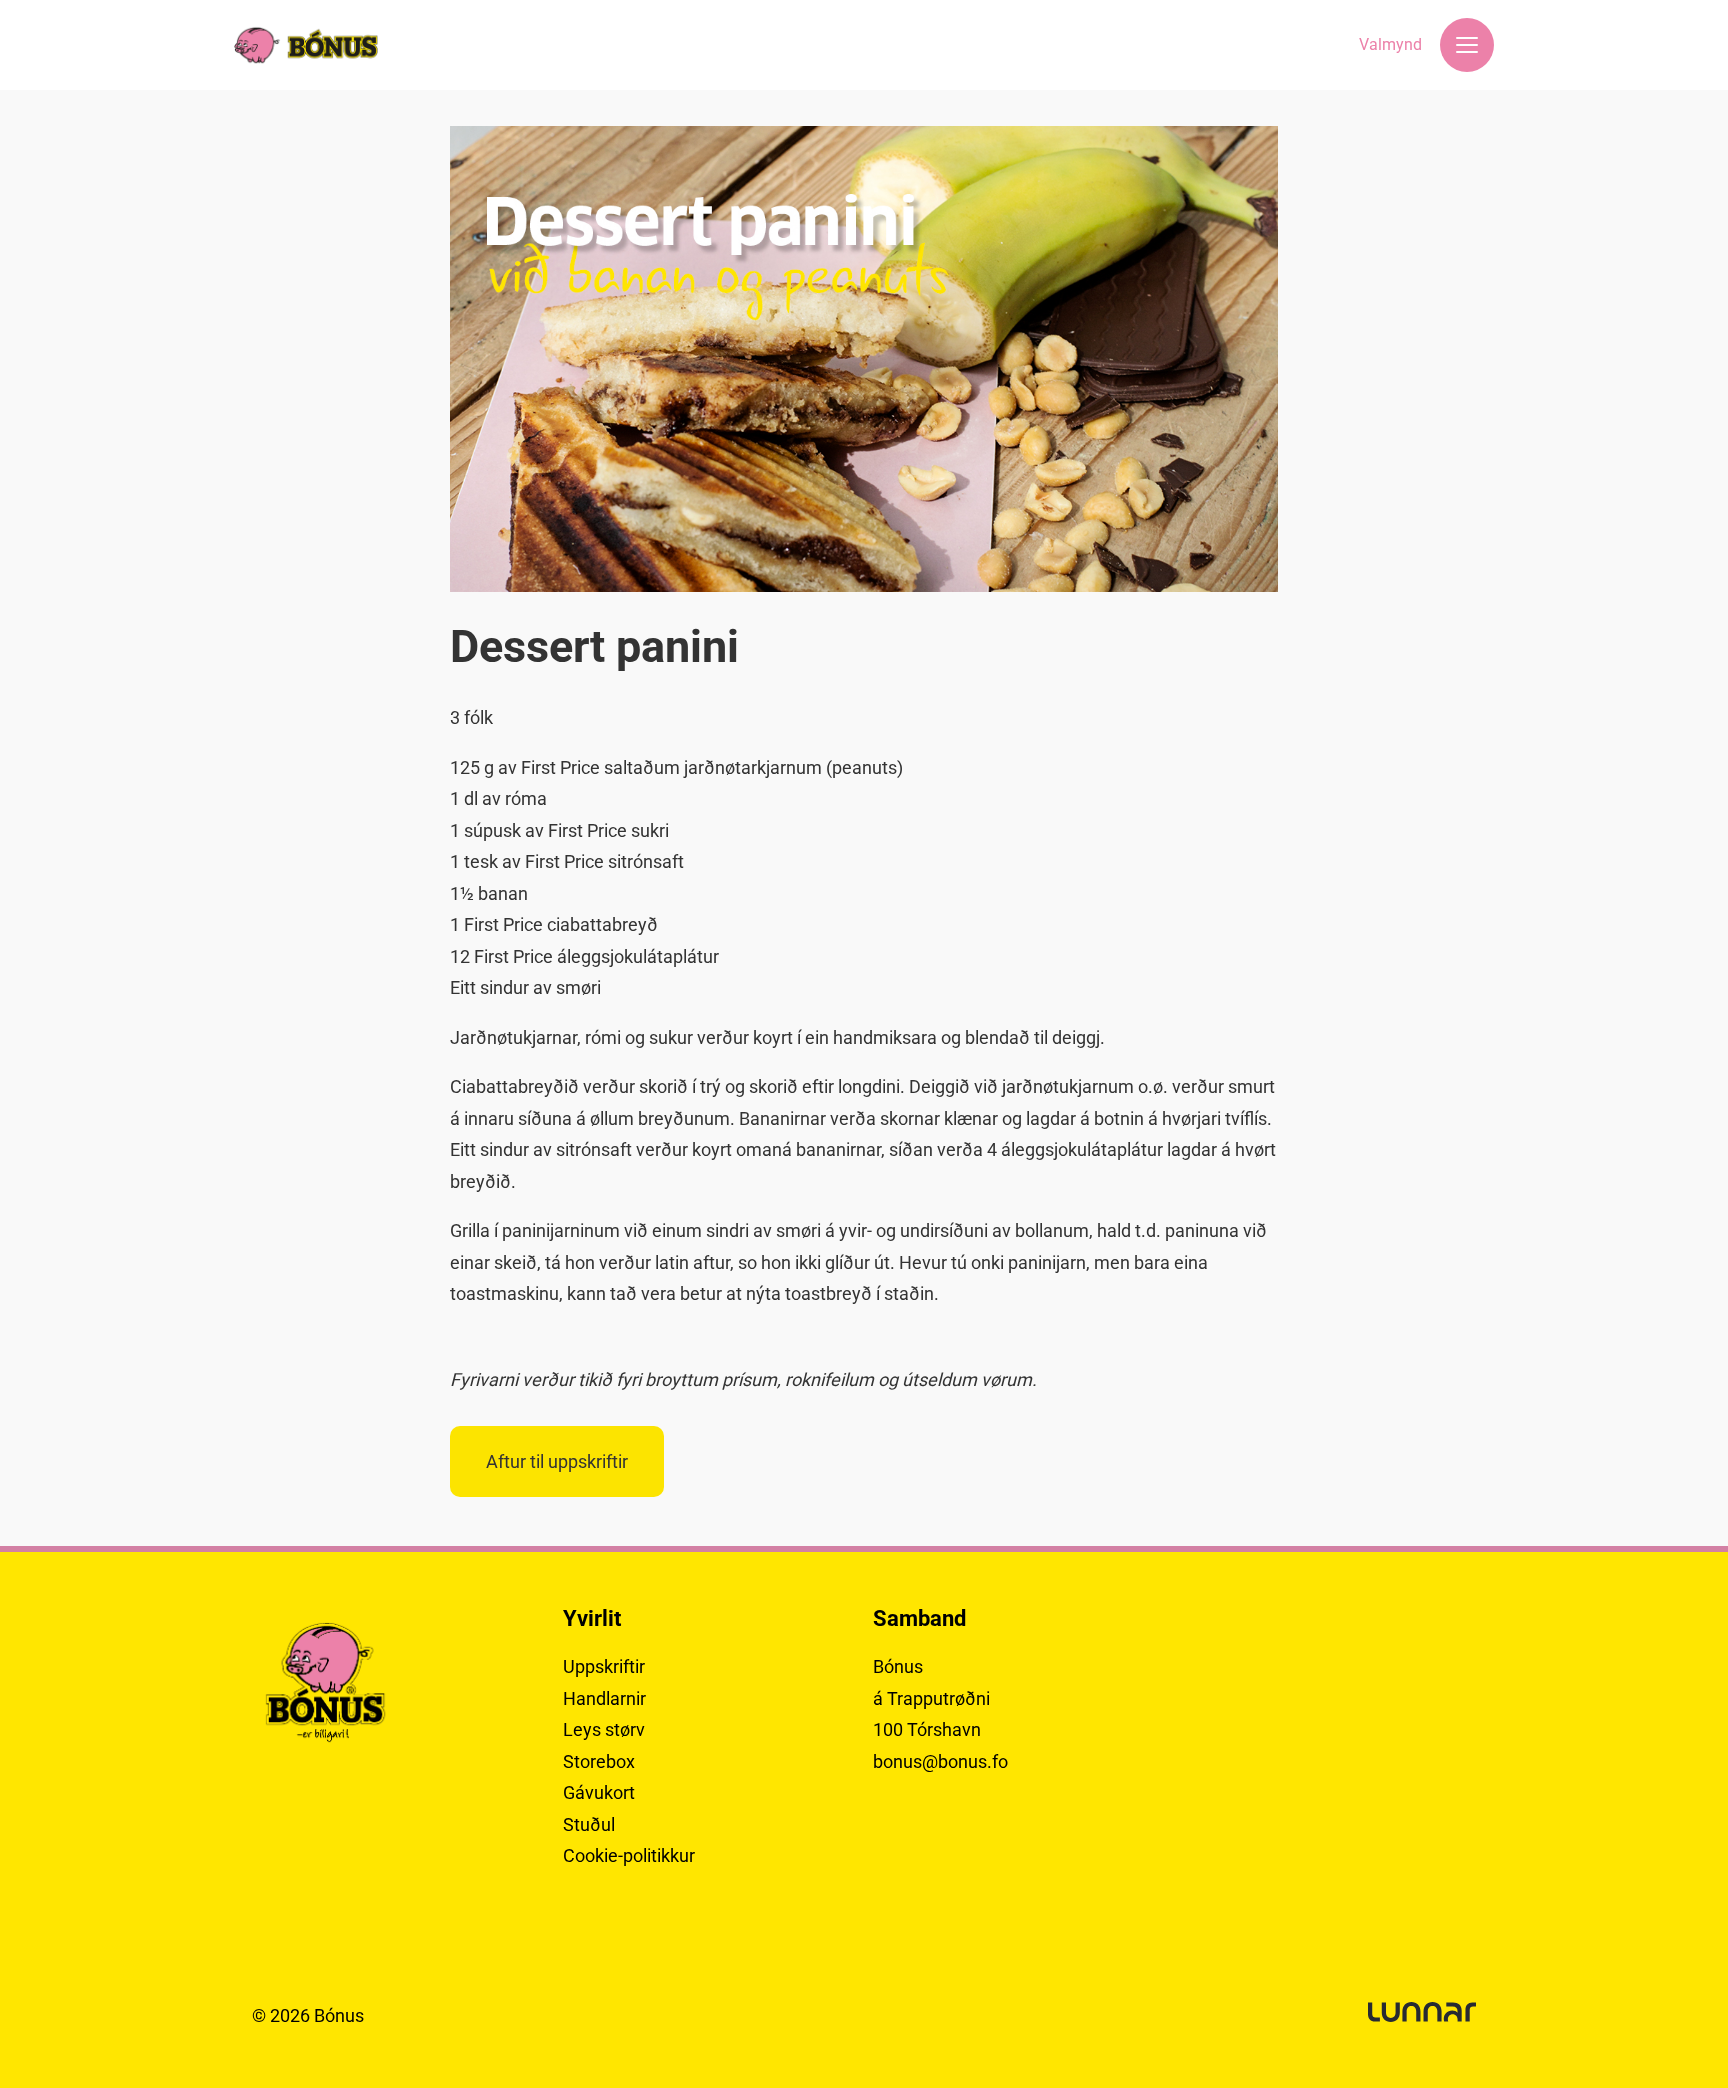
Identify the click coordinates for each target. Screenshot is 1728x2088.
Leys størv (604, 1729)
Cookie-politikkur (629, 1855)
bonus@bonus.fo (940, 1761)
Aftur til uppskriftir (557, 1461)
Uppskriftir (604, 1666)
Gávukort (599, 1792)
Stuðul (589, 1824)
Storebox (599, 1761)
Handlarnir (604, 1698)
